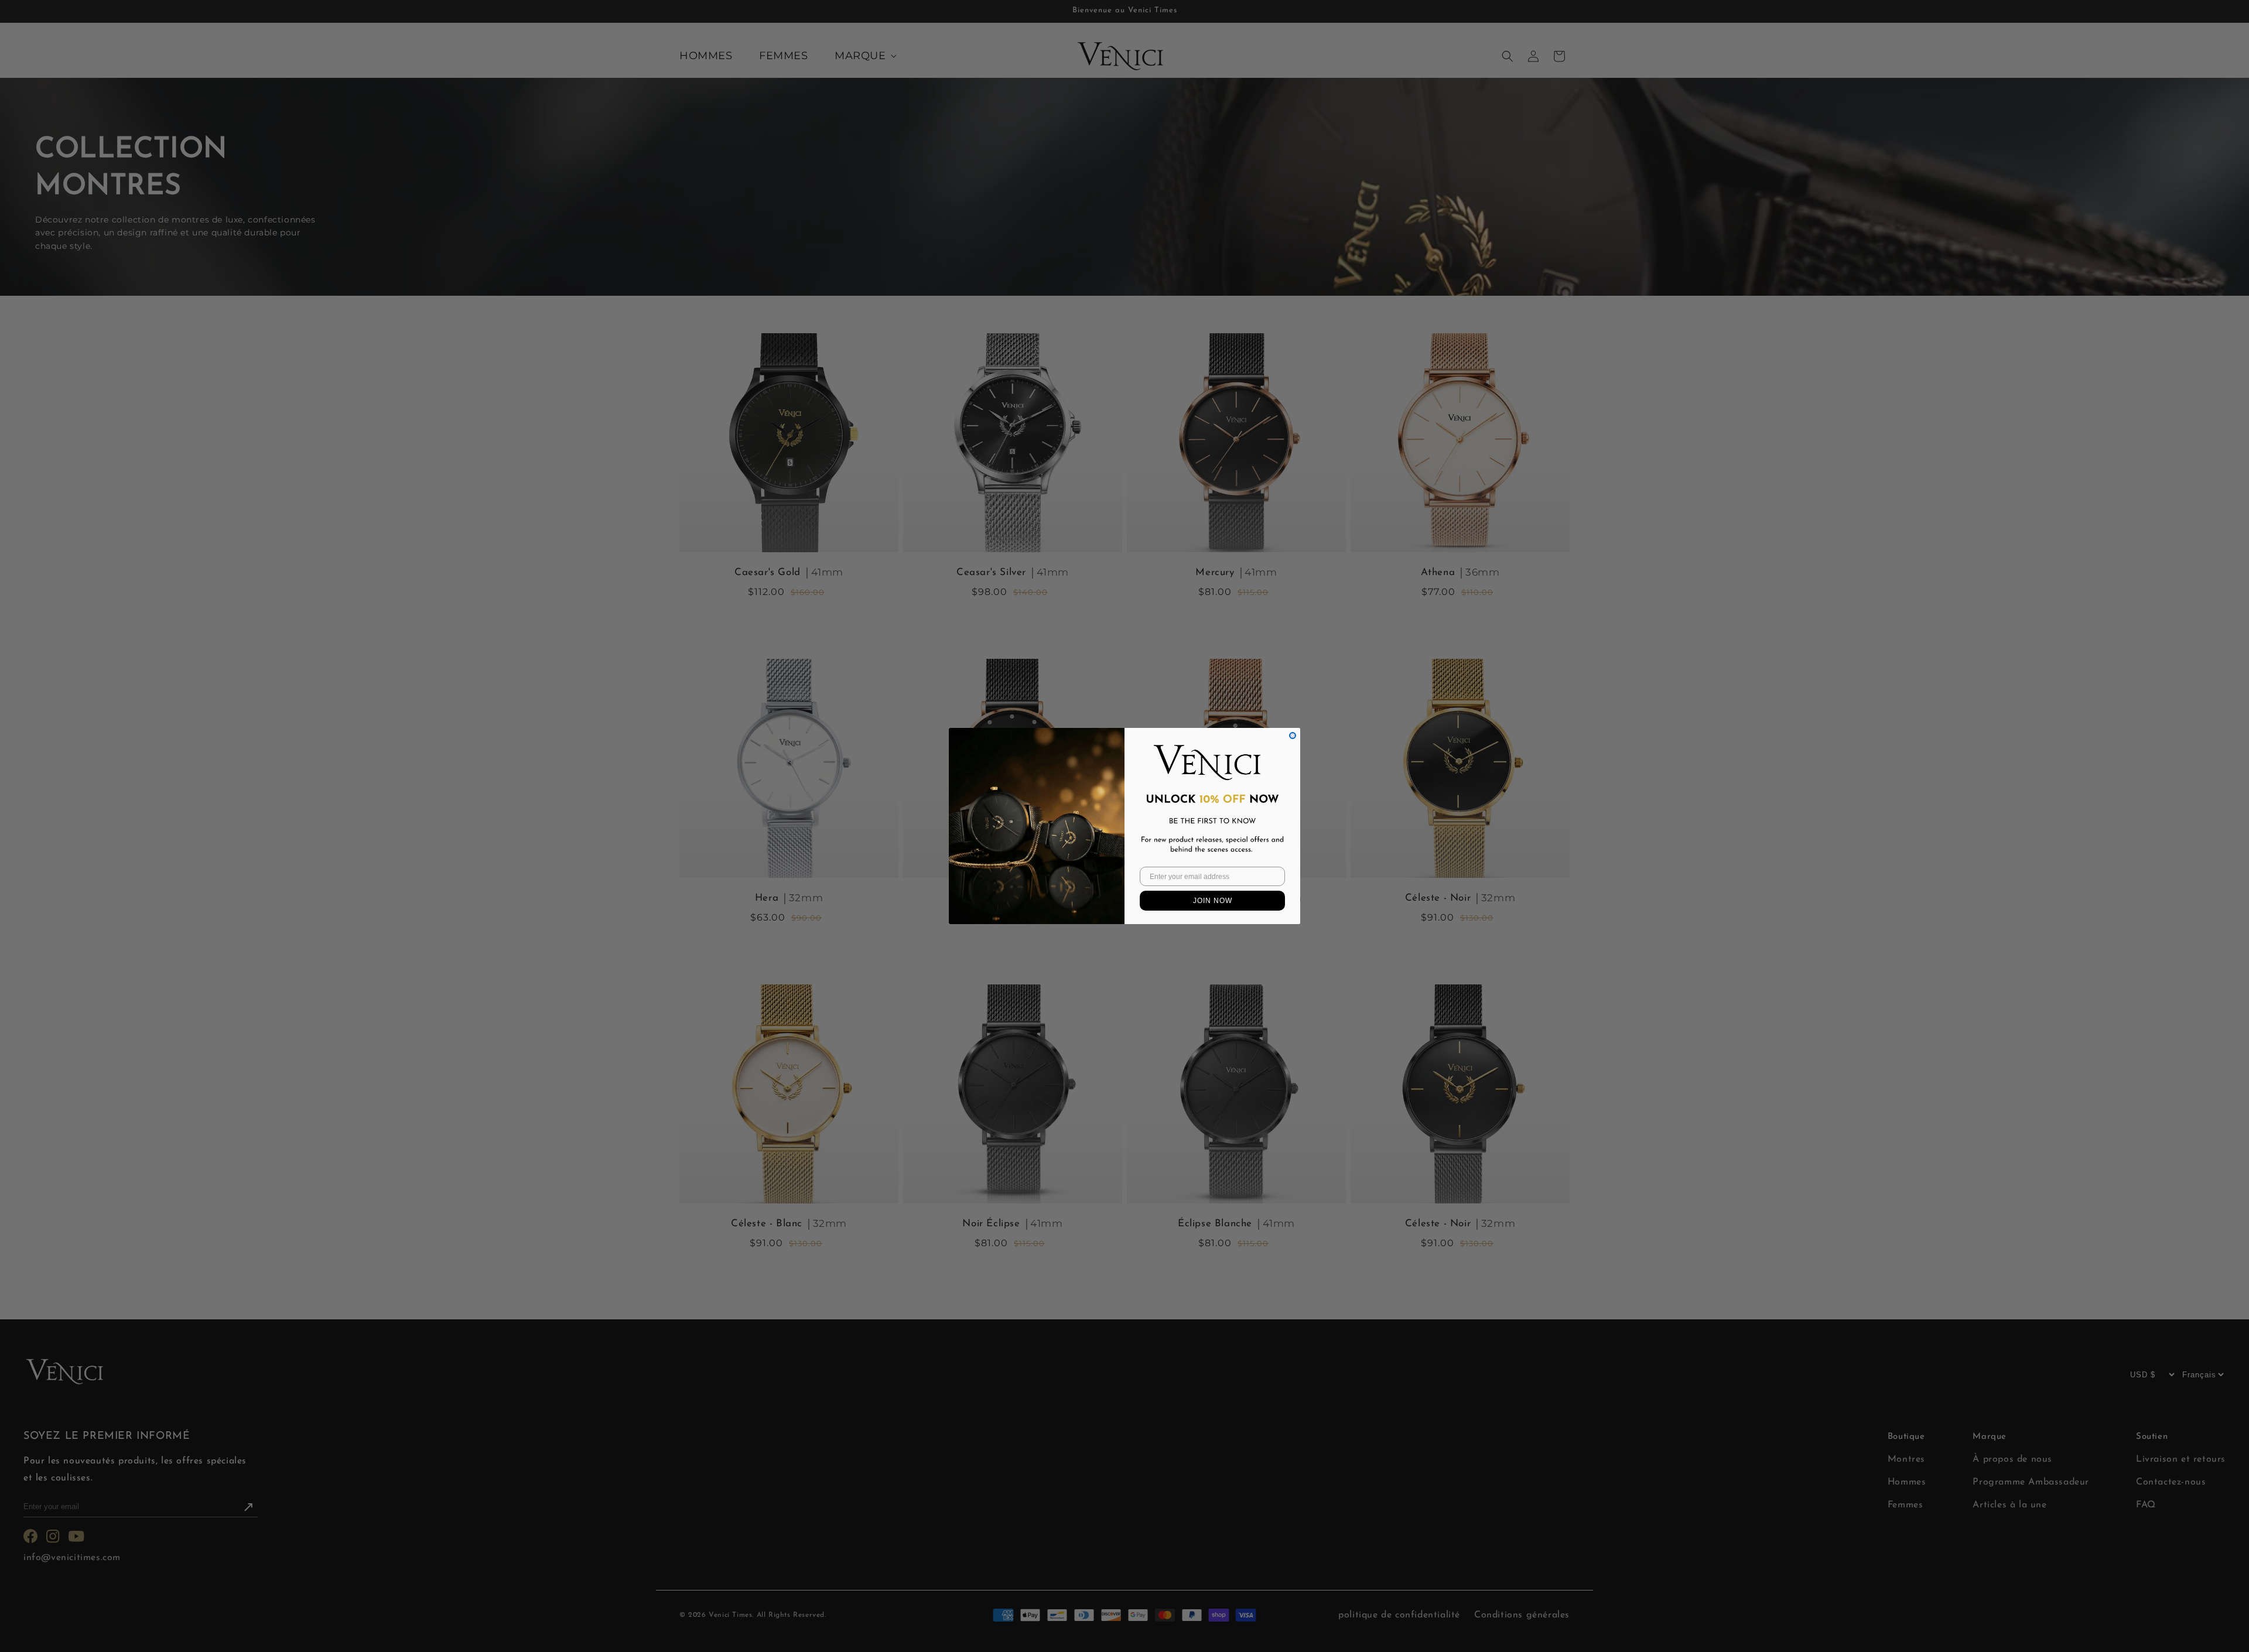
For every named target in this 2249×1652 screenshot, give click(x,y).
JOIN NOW (1213, 901)
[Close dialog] (1293, 736)
